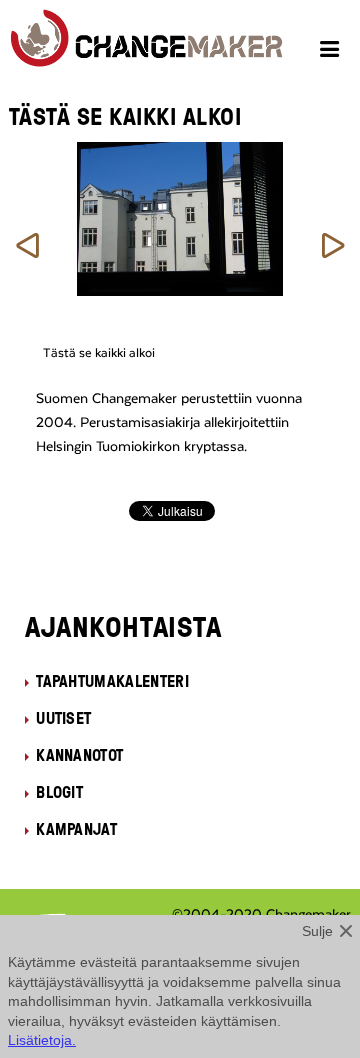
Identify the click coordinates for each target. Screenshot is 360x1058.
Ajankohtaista (123, 626)
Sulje (317, 931)
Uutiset (63, 718)
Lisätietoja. (42, 1040)
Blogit (59, 792)
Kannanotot (79, 755)
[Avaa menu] (332, 52)
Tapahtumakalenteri (112, 681)
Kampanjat (76, 829)
